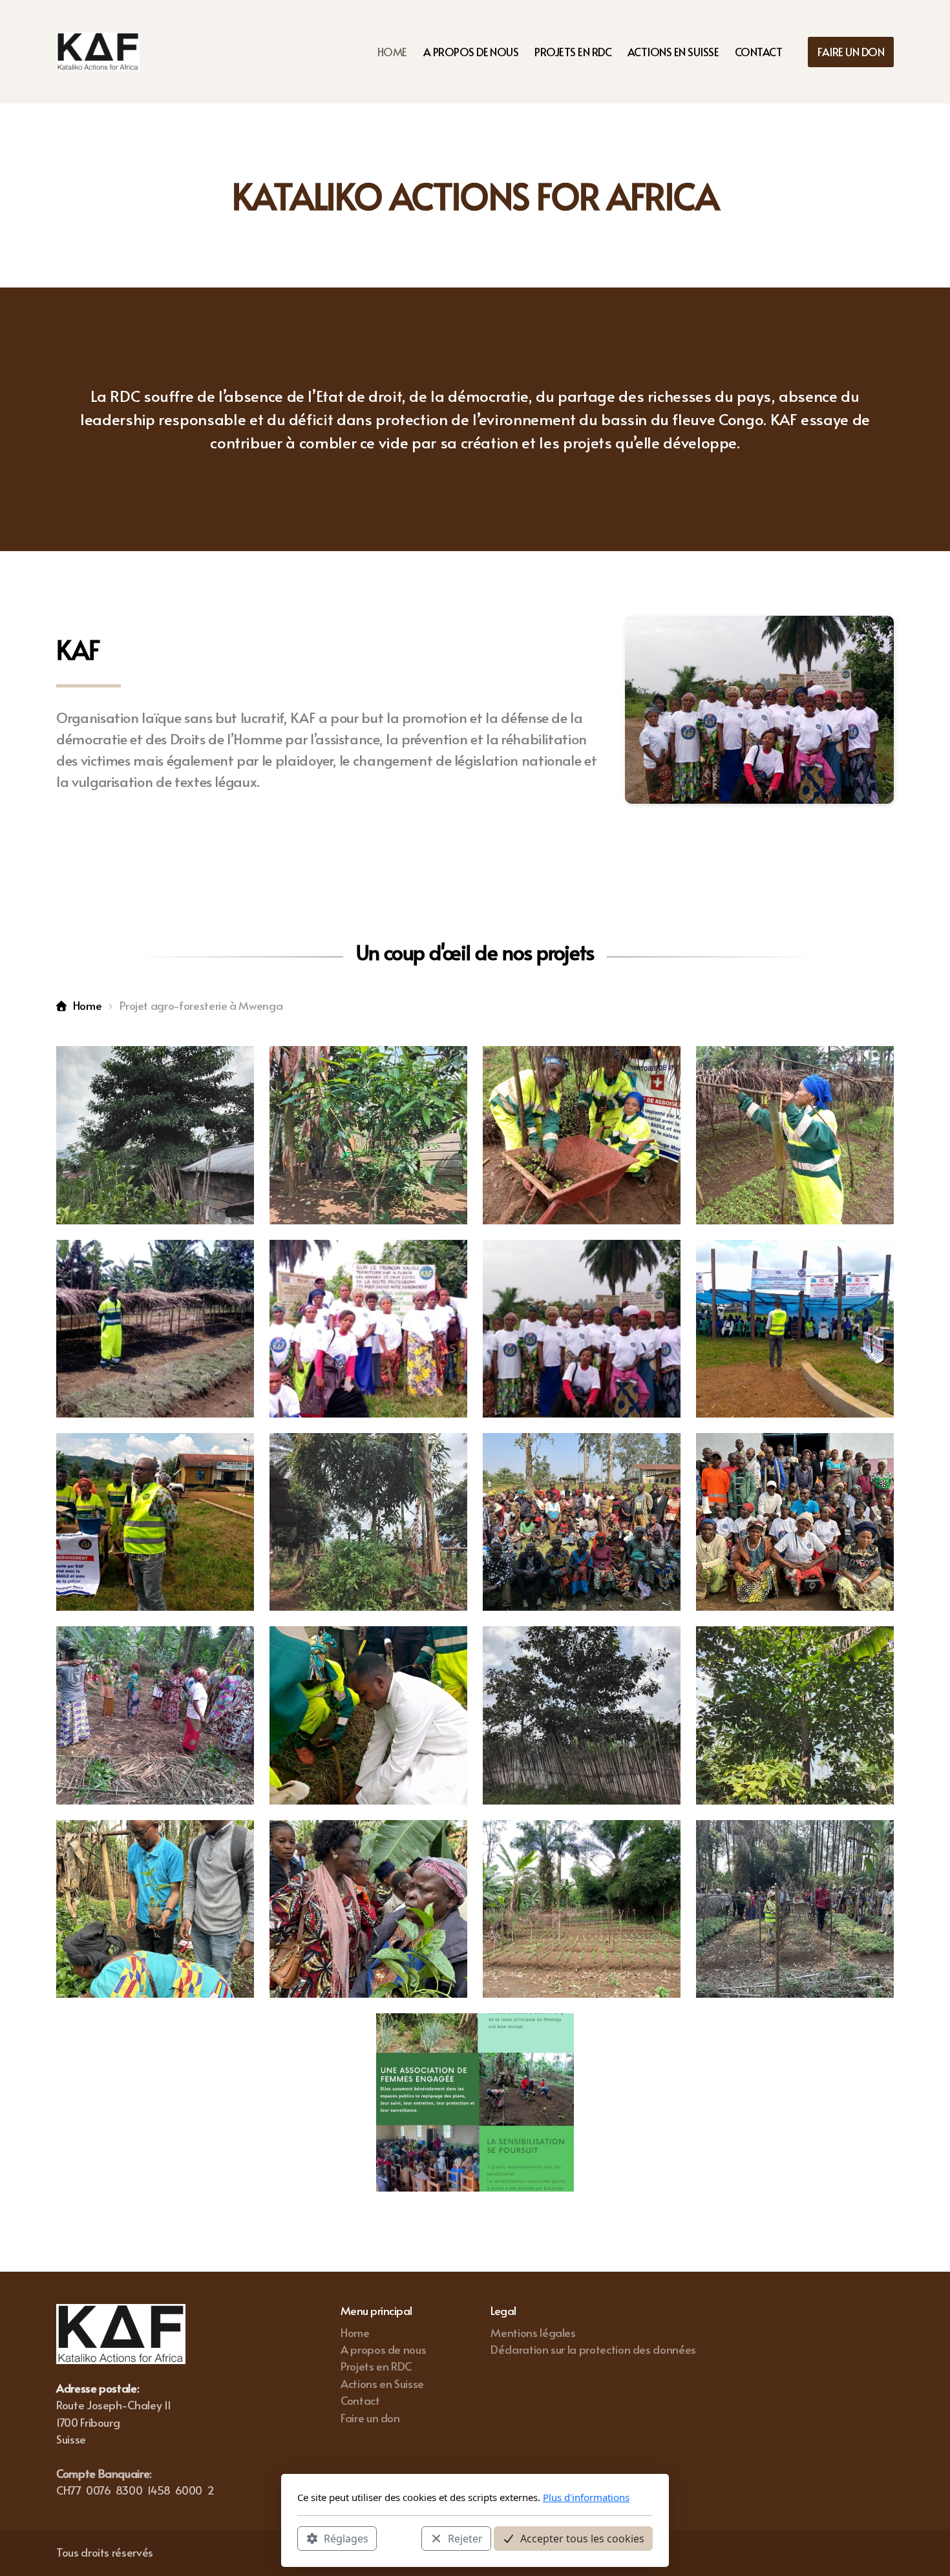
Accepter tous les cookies (582, 2538)
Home (87, 1005)
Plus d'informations (586, 2497)
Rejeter (465, 2538)
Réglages (346, 2538)
